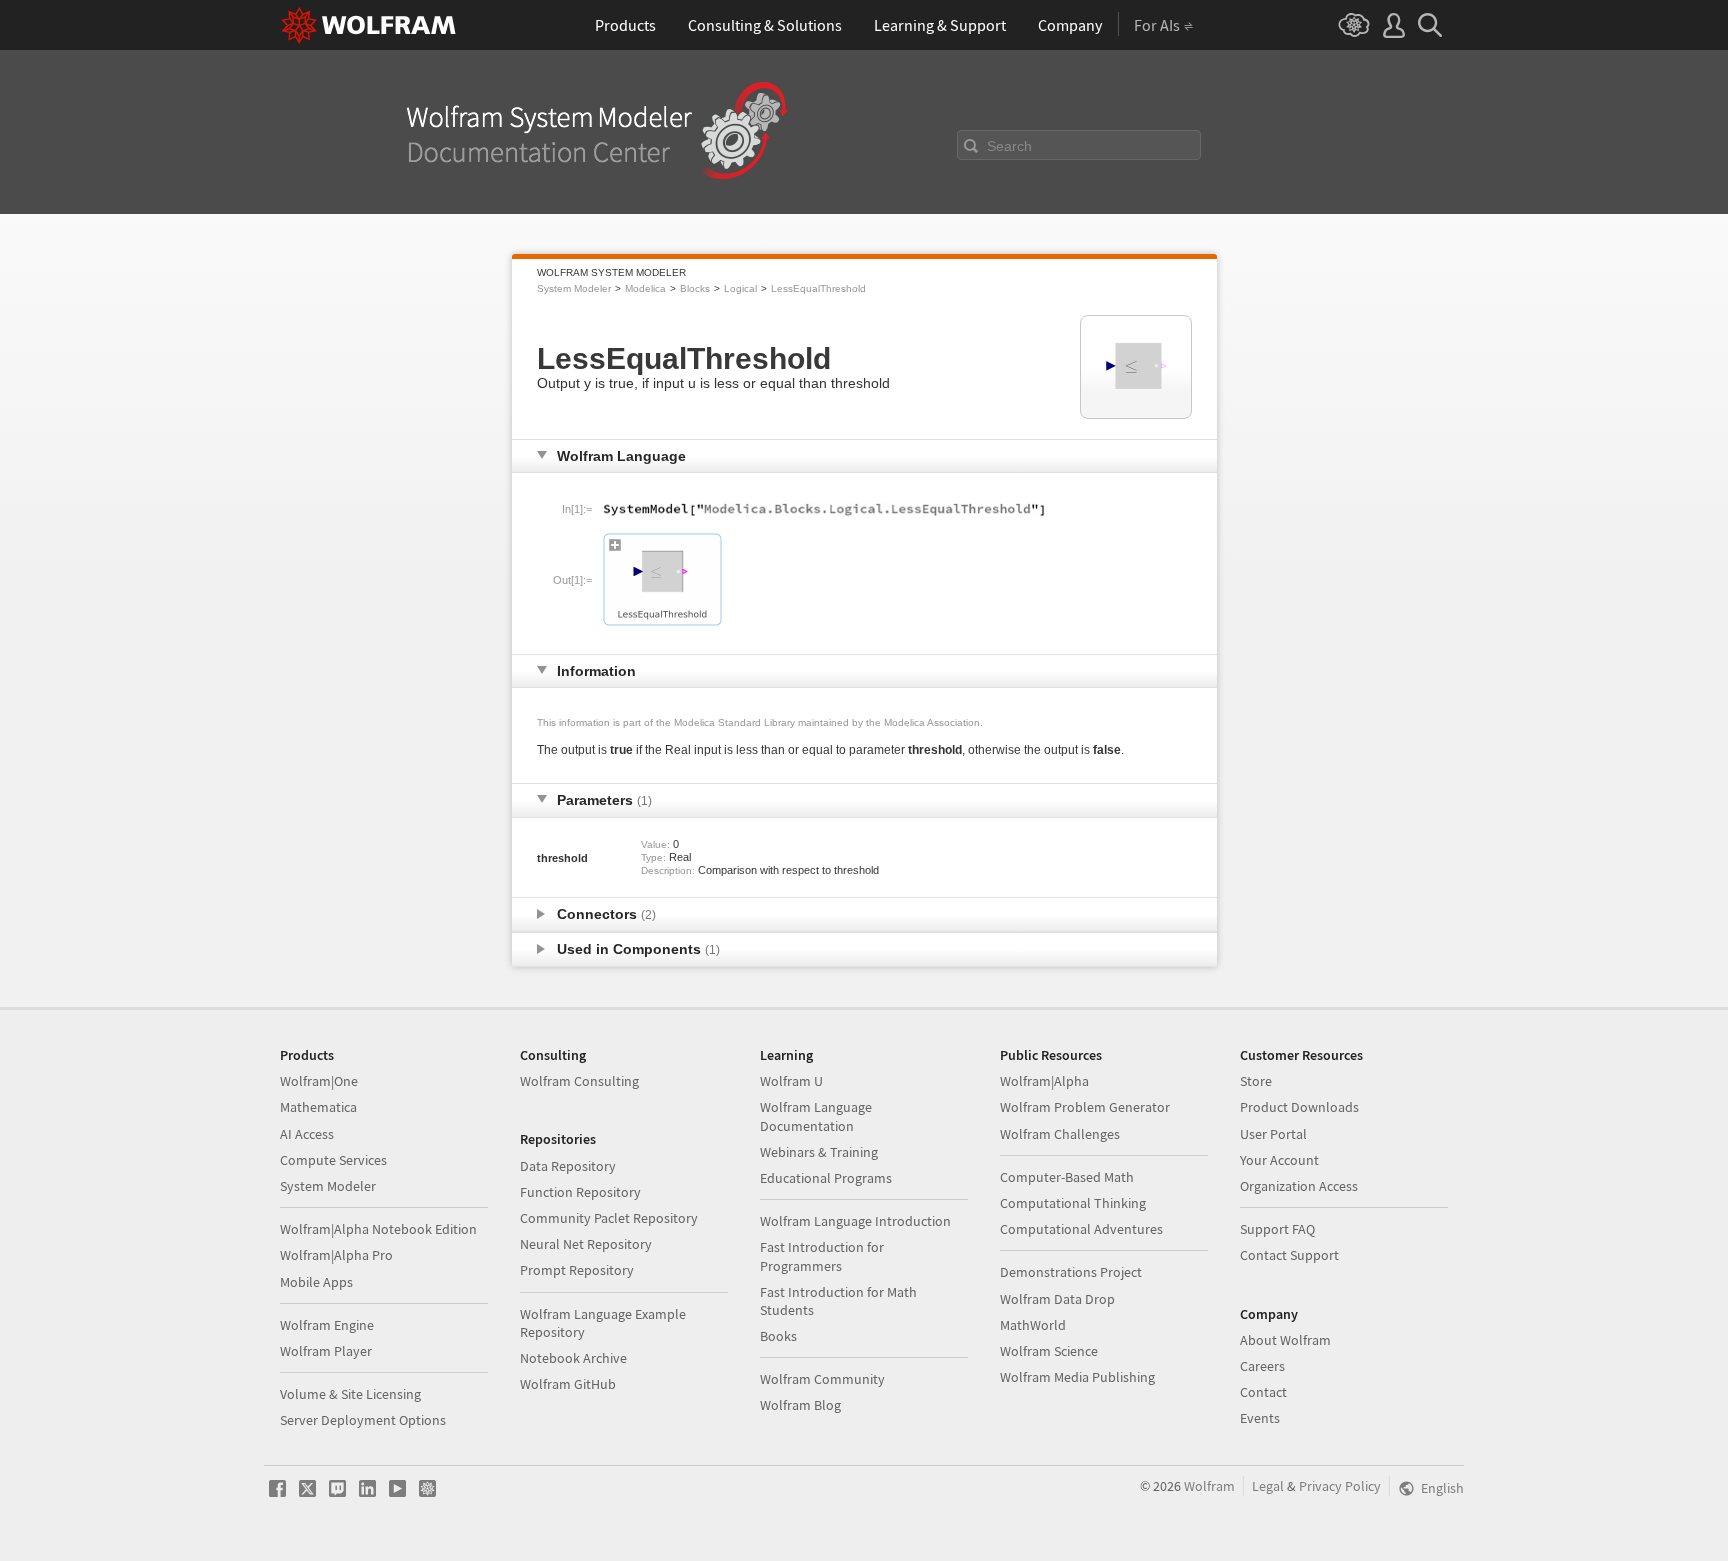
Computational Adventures (1081, 1229)
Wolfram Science (1049, 1351)
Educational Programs (826, 1178)
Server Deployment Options (363, 1420)
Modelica (645, 288)
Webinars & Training (819, 1152)
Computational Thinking (1073, 1203)
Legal (1268, 1486)
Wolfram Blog (800, 1405)
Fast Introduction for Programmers (822, 1256)
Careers (1262, 1366)
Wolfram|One (319, 1081)
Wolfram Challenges (1060, 1134)
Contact (1263, 1392)
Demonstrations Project (1071, 1272)
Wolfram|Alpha (1044, 1081)
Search (1009, 146)
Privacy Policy (1340, 1486)
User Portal (1273, 1134)
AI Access (307, 1134)
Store (1256, 1081)
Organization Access (1299, 1186)
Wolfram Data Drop (1057, 1299)
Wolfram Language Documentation (816, 1116)
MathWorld (1033, 1325)
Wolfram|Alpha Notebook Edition (378, 1229)
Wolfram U (791, 1081)
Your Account (1279, 1160)
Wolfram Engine (327, 1325)
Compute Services (333, 1160)
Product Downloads (1299, 1107)
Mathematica (318, 1107)
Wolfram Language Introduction (855, 1221)
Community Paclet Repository (609, 1218)
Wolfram (1209, 1486)
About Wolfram (1285, 1340)
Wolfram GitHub (568, 1384)
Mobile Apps (316, 1282)
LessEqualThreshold (818, 288)
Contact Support (1289, 1255)
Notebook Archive (573, 1358)
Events (1260, 1418)
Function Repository (580, 1192)
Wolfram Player (326, 1351)
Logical (740, 288)
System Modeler (574, 288)
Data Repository (568, 1166)
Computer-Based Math (1067, 1177)
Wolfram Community (822, 1379)
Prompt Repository (577, 1270)
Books (778, 1336)
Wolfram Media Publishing (1077, 1377)
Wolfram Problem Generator (1085, 1107)
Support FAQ (1277, 1229)
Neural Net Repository (586, 1244)
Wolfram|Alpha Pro (336, 1255)
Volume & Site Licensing (350, 1394)
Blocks (695, 288)
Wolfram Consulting (579, 1081)
